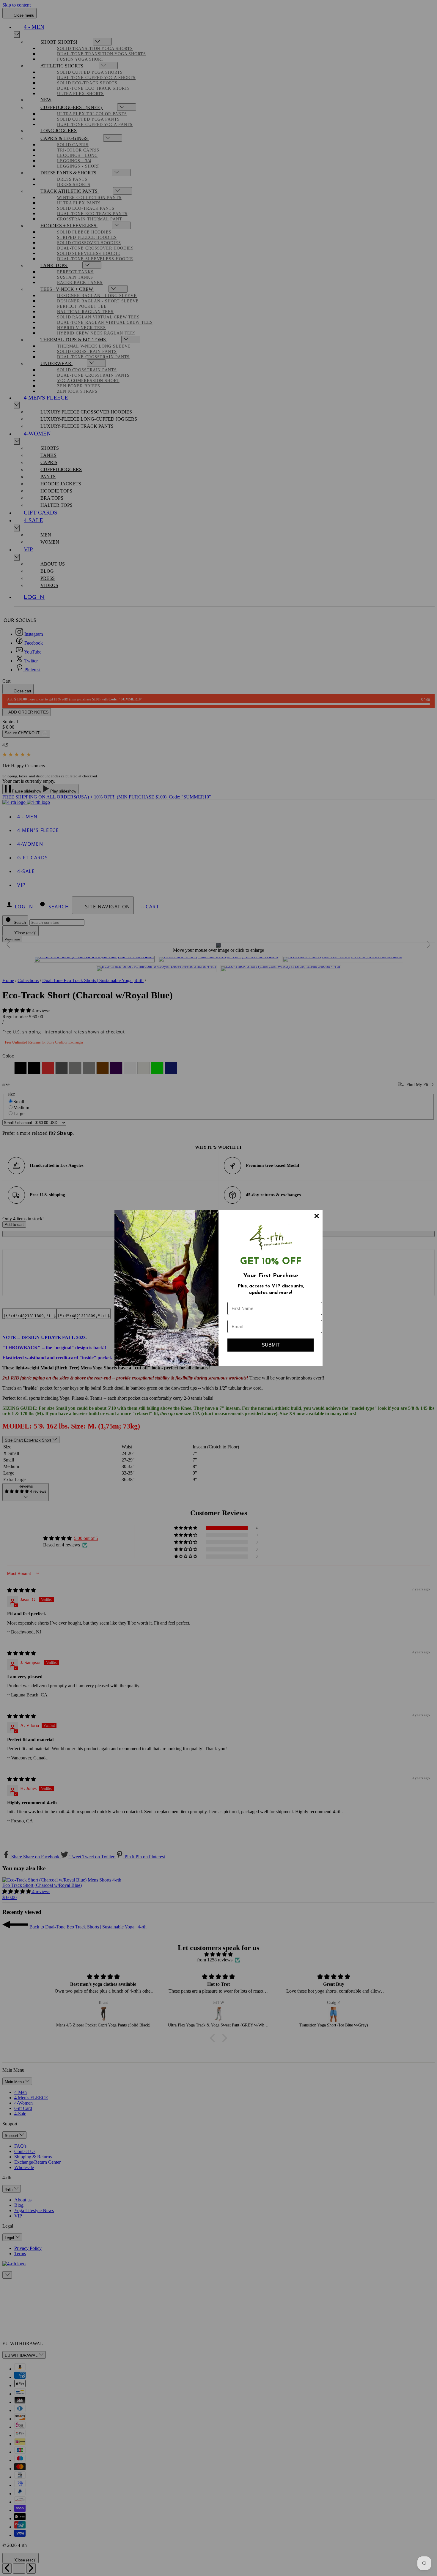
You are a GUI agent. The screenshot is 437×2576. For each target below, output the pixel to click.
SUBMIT (271, 1345)
